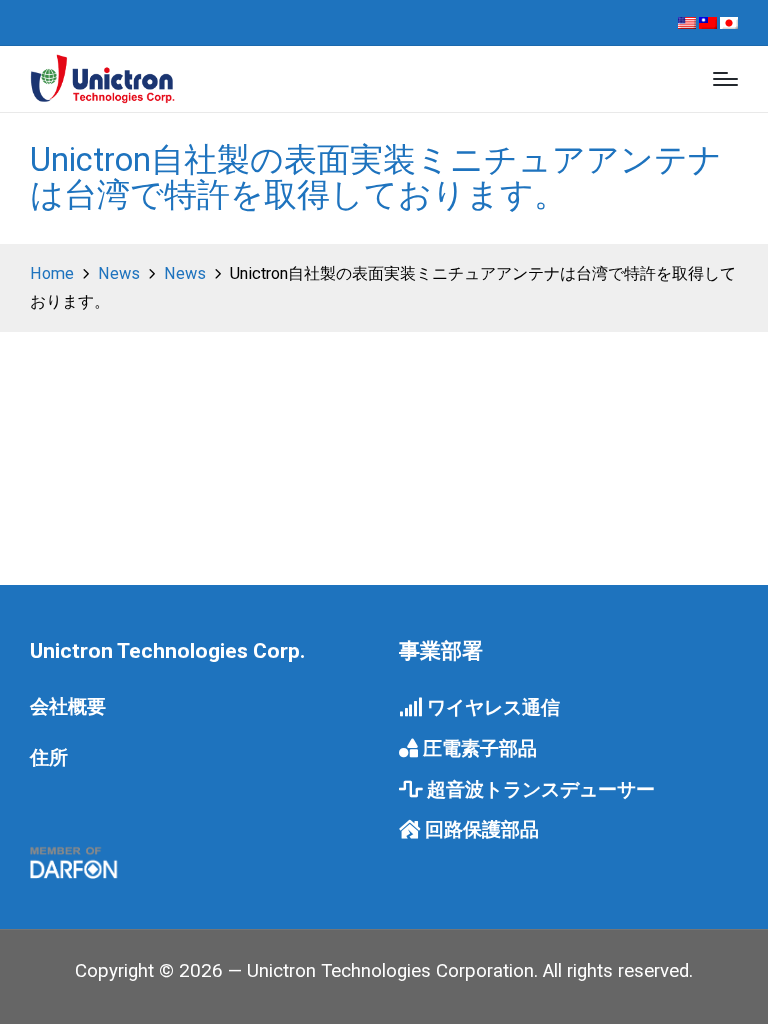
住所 (49, 758)
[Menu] (725, 79)
